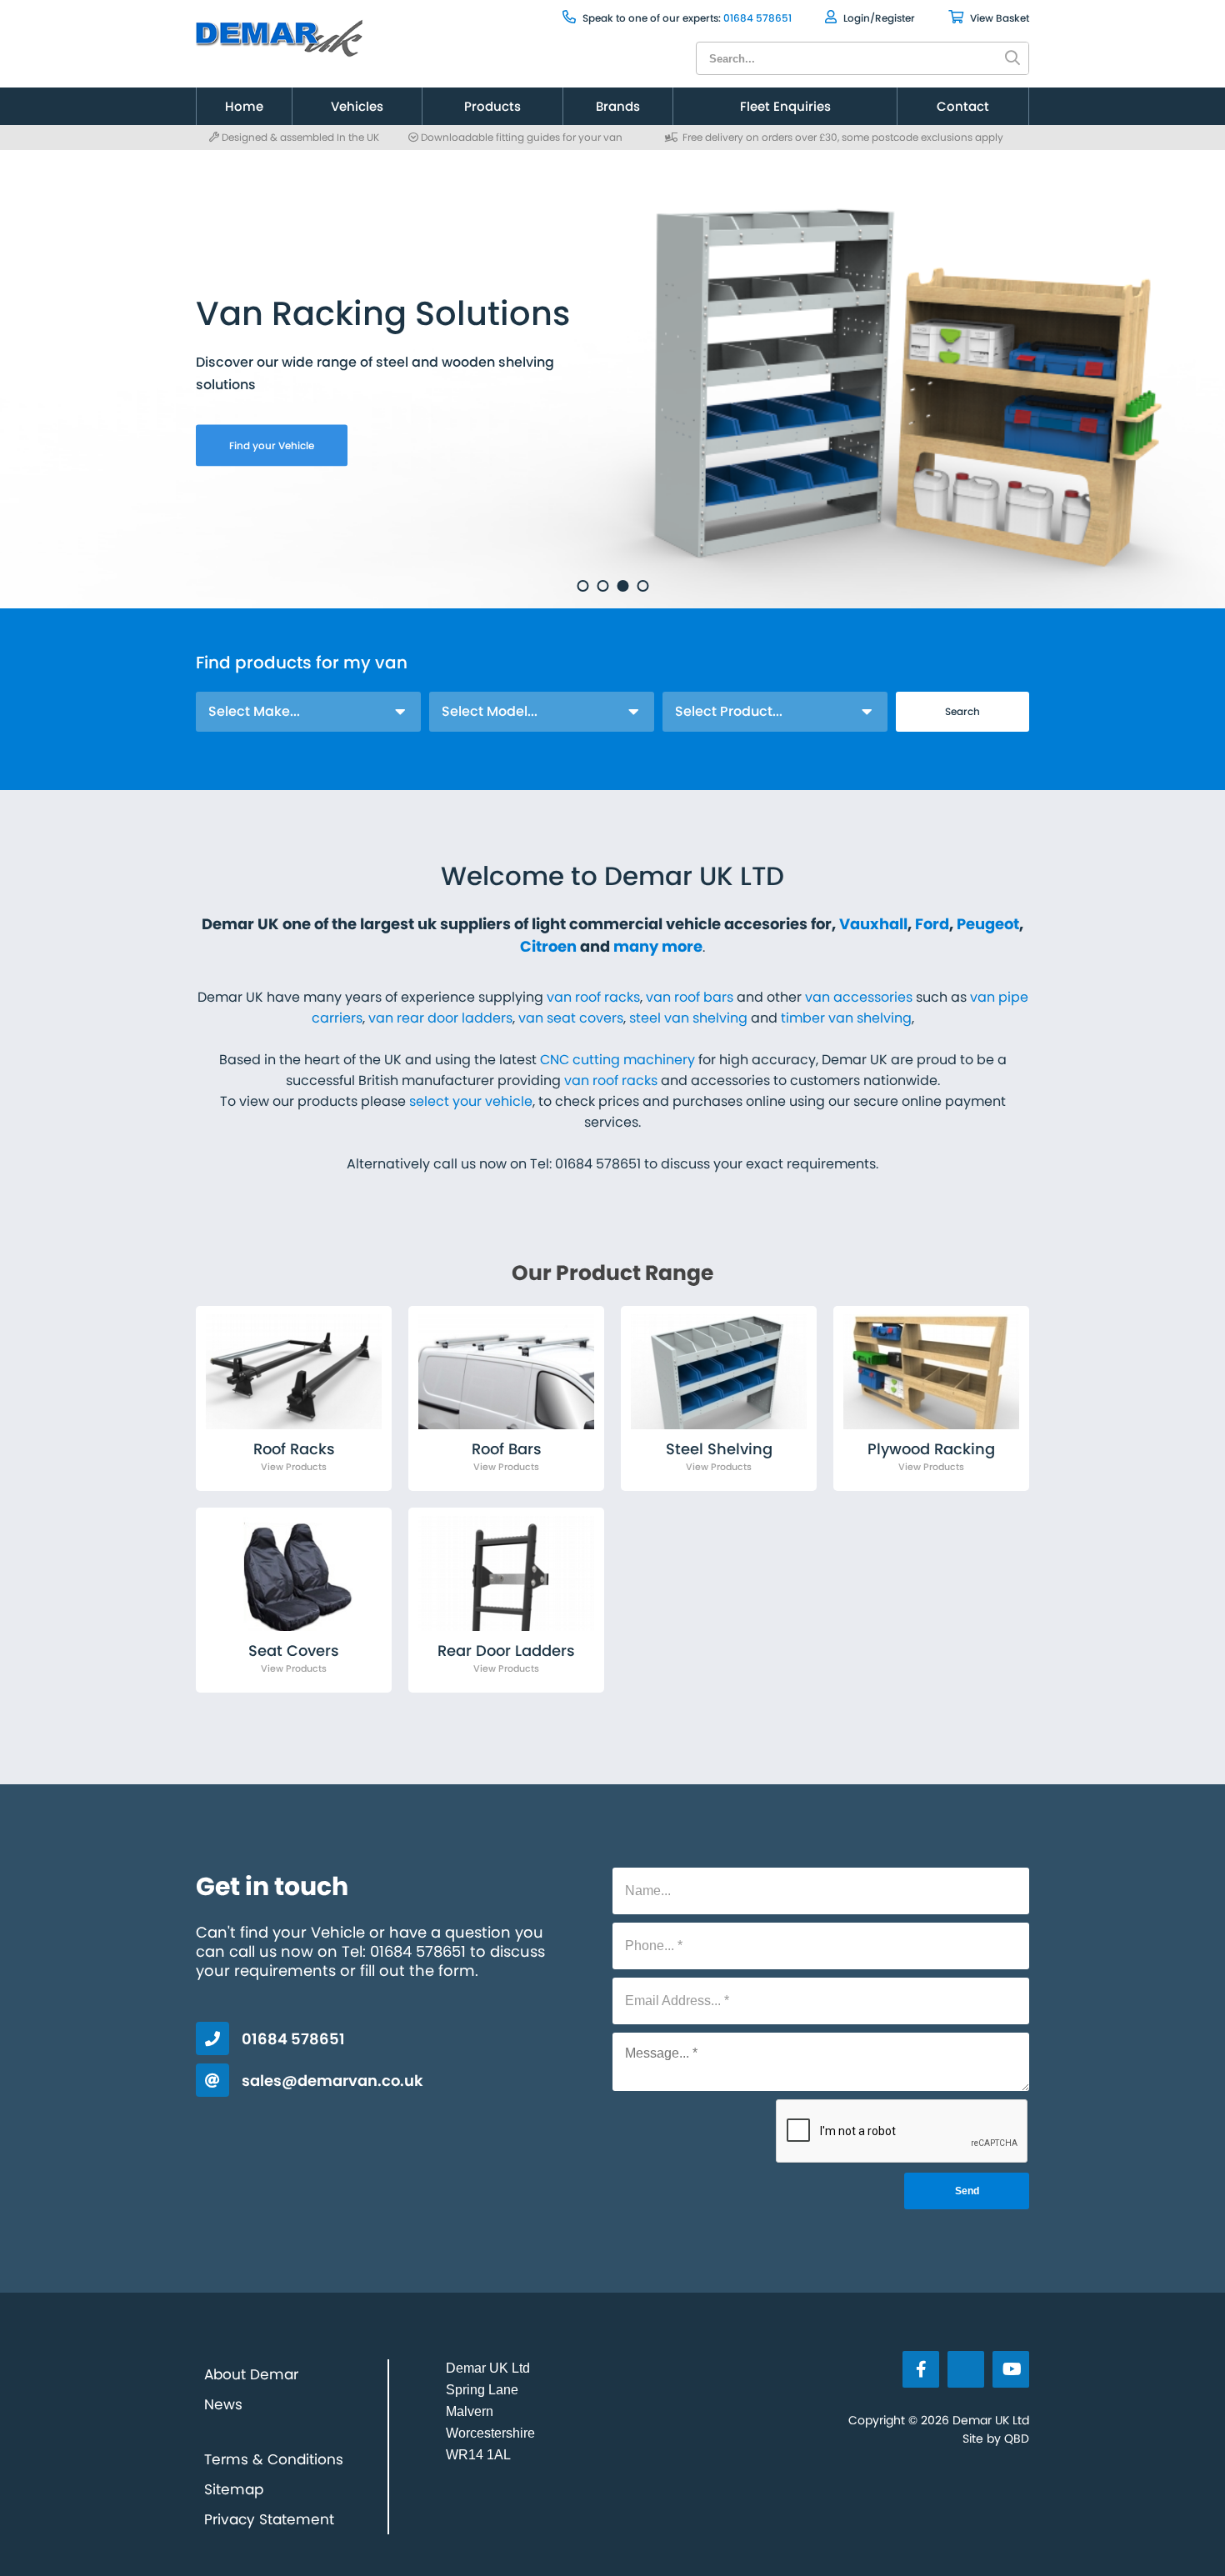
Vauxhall (873, 924)
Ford (932, 924)
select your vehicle (471, 1101)
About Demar (251, 2374)
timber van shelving (846, 1018)
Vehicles (357, 106)
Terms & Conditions (274, 2459)
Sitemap (234, 2489)
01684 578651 (757, 18)
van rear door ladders (440, 1018)
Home (244, 106)
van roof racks (593, 997)
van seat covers (571, 1018)
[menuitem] (244, 106)
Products (492, 106)
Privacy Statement (269, 2519)
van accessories (859, 997)
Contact (963, 106)
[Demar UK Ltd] (281, 33)
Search (962, 711)
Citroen (548, 946)
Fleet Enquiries (785, 106)
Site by (996, 2438)
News (223, 2404)
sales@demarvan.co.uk (332, 2081)
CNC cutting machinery (617, 1060)
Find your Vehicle (272, 445)
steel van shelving (688, 1018)
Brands (618, 106)
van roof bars (690, 997)
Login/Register (878, 18)
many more (658, 946)
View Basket (998, 18)
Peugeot (988, 924)
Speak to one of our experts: (650, 18)
